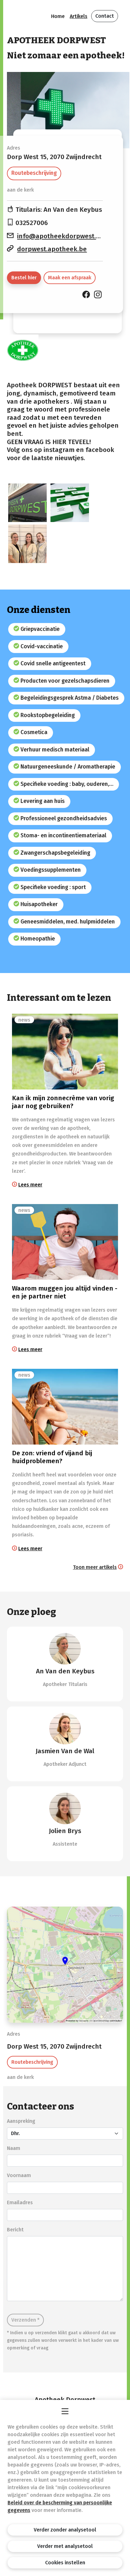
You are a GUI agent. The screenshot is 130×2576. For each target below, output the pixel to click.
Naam (14, 2148)
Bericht (15, 2230)
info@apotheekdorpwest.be (60, 236)
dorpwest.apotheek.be (52, 249)
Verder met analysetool (65, 2546)
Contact (105, 16)
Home (58, 16)
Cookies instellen (65, 2563)
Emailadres (20, 2202)
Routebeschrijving (34, 173)
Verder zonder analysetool (65, 2530)
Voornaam (19, 2175)
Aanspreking (21, 2121)
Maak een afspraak (70, 278)
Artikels (79, 16)
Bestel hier (24, 278)
